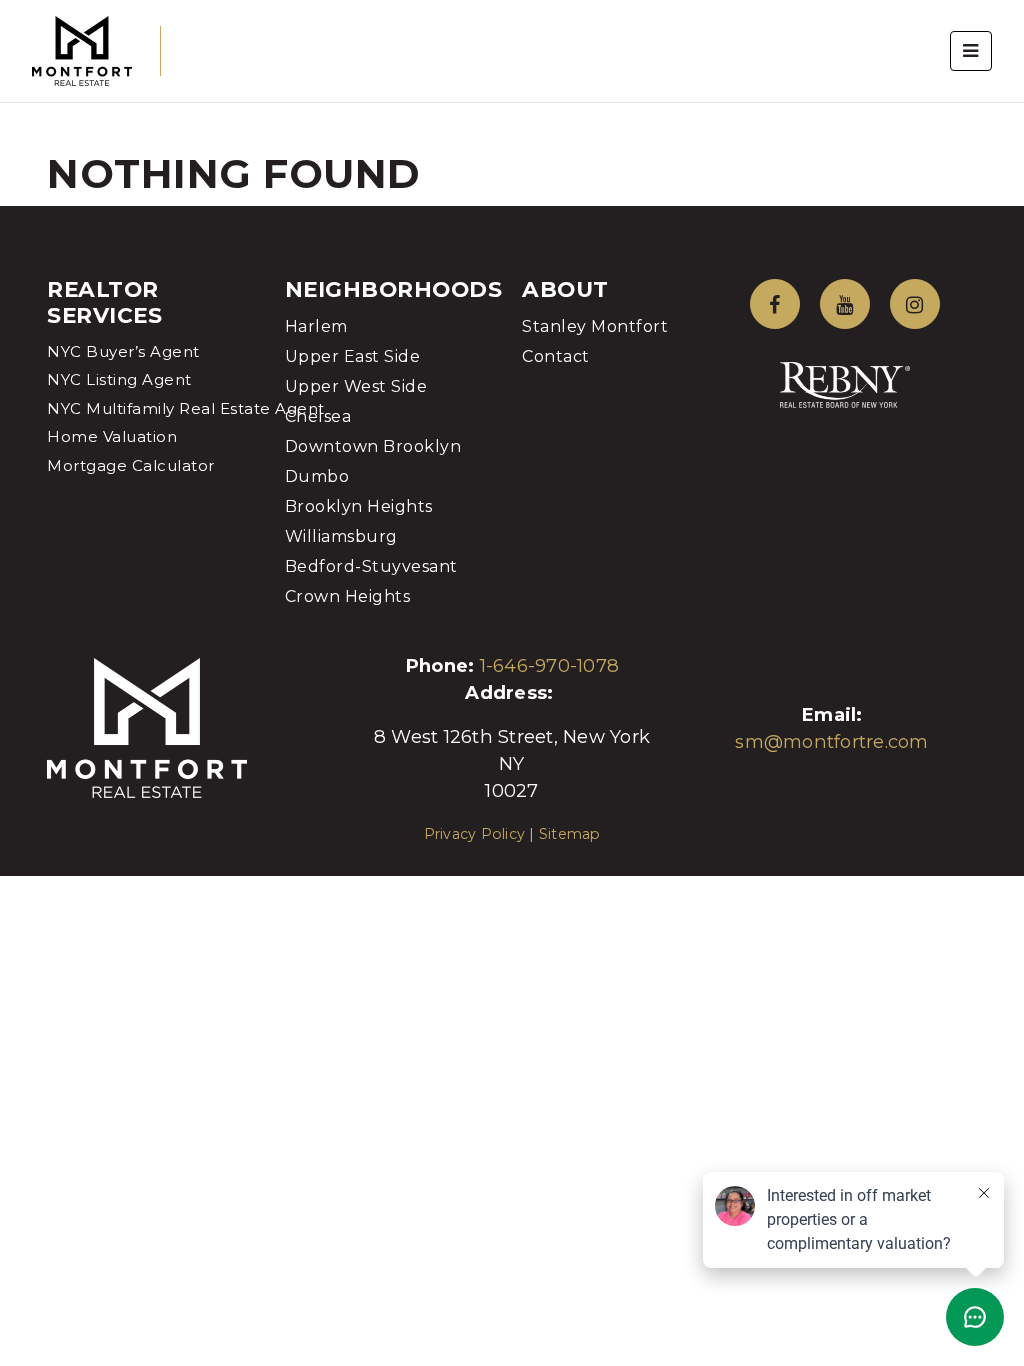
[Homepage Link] (82, 49)
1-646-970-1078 (550, 665)
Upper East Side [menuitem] (353, 356)
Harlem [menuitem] (316, 326)
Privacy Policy (475, 834)
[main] (512, 103)
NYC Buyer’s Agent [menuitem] (123, 351)
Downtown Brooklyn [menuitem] (373, 446)
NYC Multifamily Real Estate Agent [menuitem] (186, 408)
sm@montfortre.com (831, 741)
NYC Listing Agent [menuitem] (119, 379)
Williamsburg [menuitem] (341, 536)
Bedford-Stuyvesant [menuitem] (371, 566)
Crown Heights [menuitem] (348, 596)
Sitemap (570, 834)
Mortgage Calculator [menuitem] (131, 465)
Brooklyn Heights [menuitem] (359, 506)
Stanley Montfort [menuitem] (595, 326)
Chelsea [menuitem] (318, 416)
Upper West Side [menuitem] (356, 386)
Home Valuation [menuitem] (112, 436)
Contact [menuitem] (556, 356)
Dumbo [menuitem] (317, 476)
